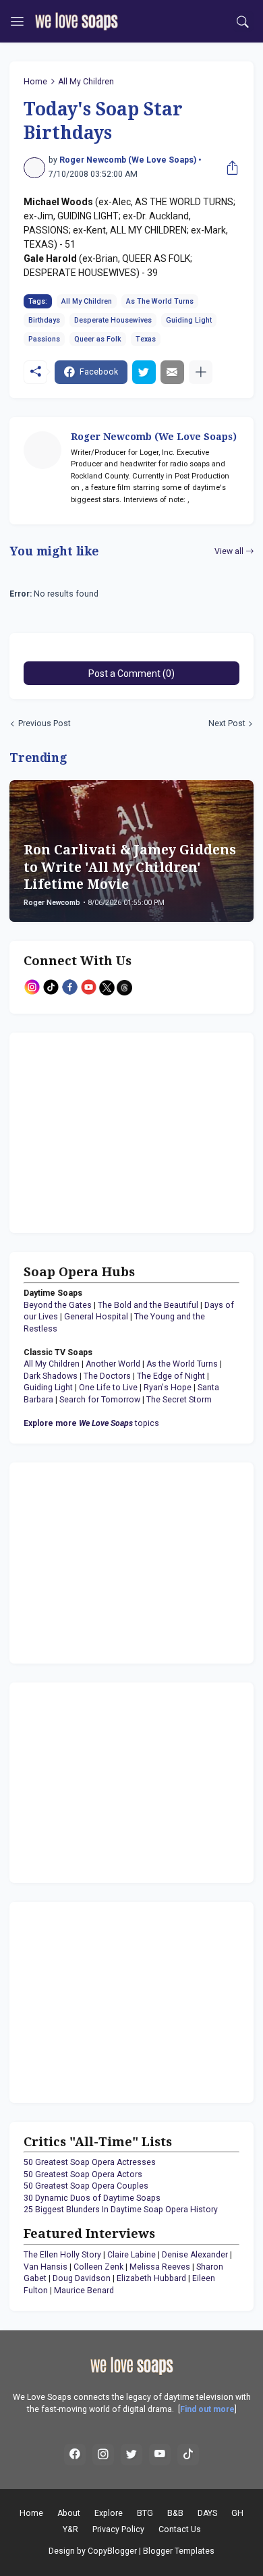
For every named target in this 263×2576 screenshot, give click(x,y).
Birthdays (44, 320)
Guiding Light (189, 320)
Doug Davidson (82, 2278)
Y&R (70, 2529)
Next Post (227, 723)
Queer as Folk (98, 339)
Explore (109, 2513)
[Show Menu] (17, 22)
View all (229, 551)
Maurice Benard (84, 2291)
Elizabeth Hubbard (151, 2278)
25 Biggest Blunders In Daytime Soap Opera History (121, 2210)
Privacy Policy (118, 2529)
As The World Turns (160, 301)
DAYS (207, 2513)
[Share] (229, 168)
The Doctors (107, 1376)
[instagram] (103, 2455)
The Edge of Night (171, 1376)
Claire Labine (131, 2255)
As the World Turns (182, 1364)
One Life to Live (108, 1388)
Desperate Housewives (113, 320)
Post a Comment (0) (131, 674)
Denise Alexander (195, 2255)
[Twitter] (144, 372)
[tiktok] (188, 2455)
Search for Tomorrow (100, 1400)
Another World (113, 1364)
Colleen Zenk (98, 2267)
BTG (145, 2513)
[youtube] (160, 2455)
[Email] (172, 372)
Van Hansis (46, 2267)
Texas (146, 339)
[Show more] (201, 372)
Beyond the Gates (58, 1305)
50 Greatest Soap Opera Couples (86, 2186)
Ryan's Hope (168, 1388)
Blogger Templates (179, 2551)
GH (237, 2513)
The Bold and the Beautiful (148, 1305)
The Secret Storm (179, 1400)
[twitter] (131, 2455)
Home (35, 82)
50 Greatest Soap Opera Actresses (90, 2162)
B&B (175, 2513)
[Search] (243, 22)
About (69, 2513)
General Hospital (96, 1317)
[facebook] (75, 2455)
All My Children (86, 82)
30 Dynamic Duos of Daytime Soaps (92, 2198)
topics (91, 1423)
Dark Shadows (51, 1376)
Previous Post (45, 723)
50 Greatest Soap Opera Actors (83, 2174)
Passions (44, 339)
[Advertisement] (108, 1131)
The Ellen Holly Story (62, 2255)
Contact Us (180, 2529)
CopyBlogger (112, 2551)
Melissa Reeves (160, 2267)
